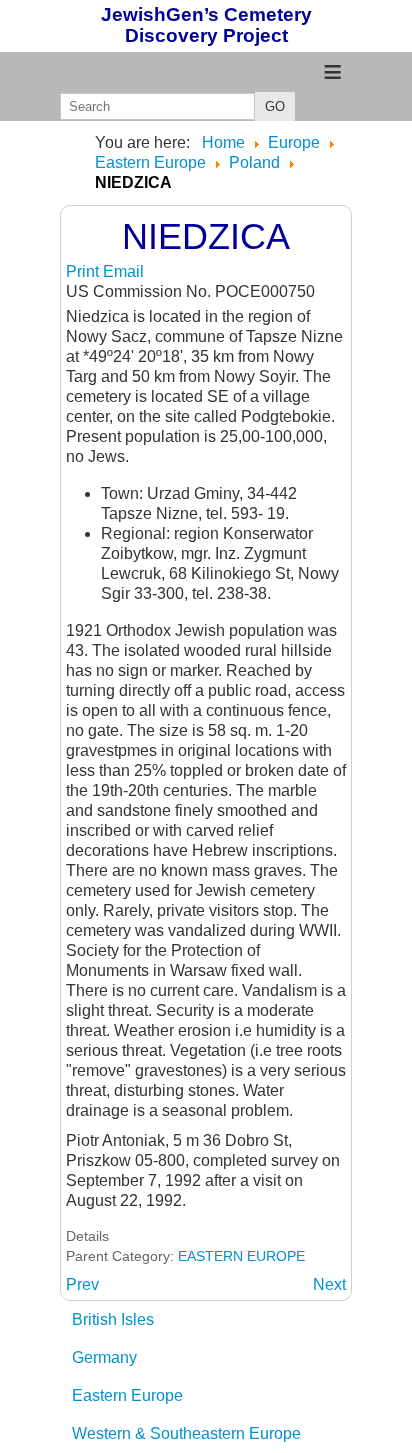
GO (275, 106)
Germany (104, 1357)
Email (123, 271)
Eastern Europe (127, 1395)
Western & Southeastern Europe (186, 1433)
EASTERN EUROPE (241, 1256)
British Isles (113, 1319)
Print (84, 271)
